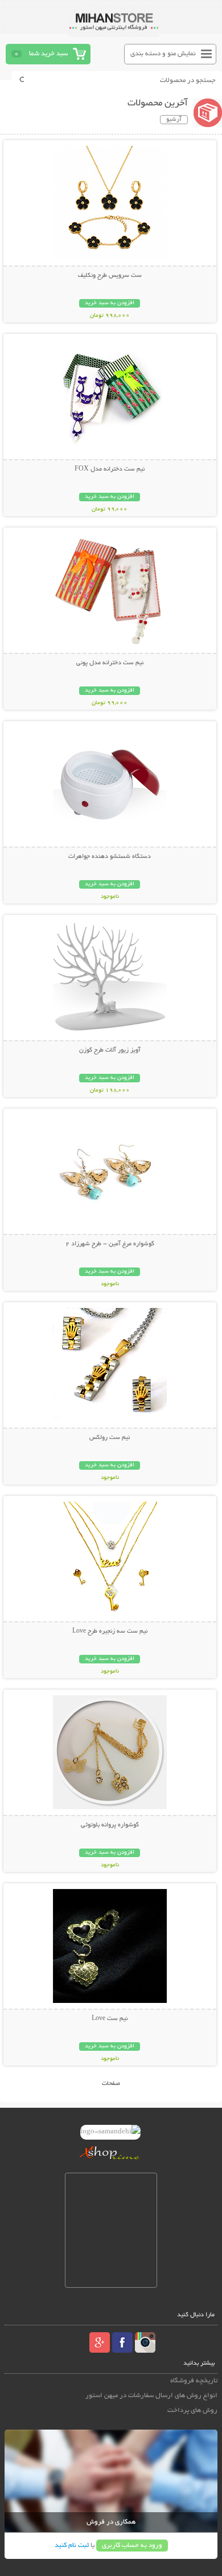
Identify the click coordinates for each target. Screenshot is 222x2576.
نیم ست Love (110, 2019)
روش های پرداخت (192, 2411)
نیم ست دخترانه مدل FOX (110, 469)
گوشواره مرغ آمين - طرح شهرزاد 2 (110, 1244)
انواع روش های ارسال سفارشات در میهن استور (151, 2396)
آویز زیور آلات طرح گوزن (110, 1050)
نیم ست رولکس (110, 1438)
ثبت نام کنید (72, 2546)
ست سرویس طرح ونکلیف (110, 276)
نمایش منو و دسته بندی (163, 54)
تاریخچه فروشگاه (194, 2381)
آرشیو (174, 120)
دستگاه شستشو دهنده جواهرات (110, 857)
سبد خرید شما (48, 54)
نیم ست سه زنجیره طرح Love (110, 1632)
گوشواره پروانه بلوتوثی (110, 1825)
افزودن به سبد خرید (110, 303)
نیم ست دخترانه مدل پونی (110, 663)
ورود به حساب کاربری (132, 2546)
